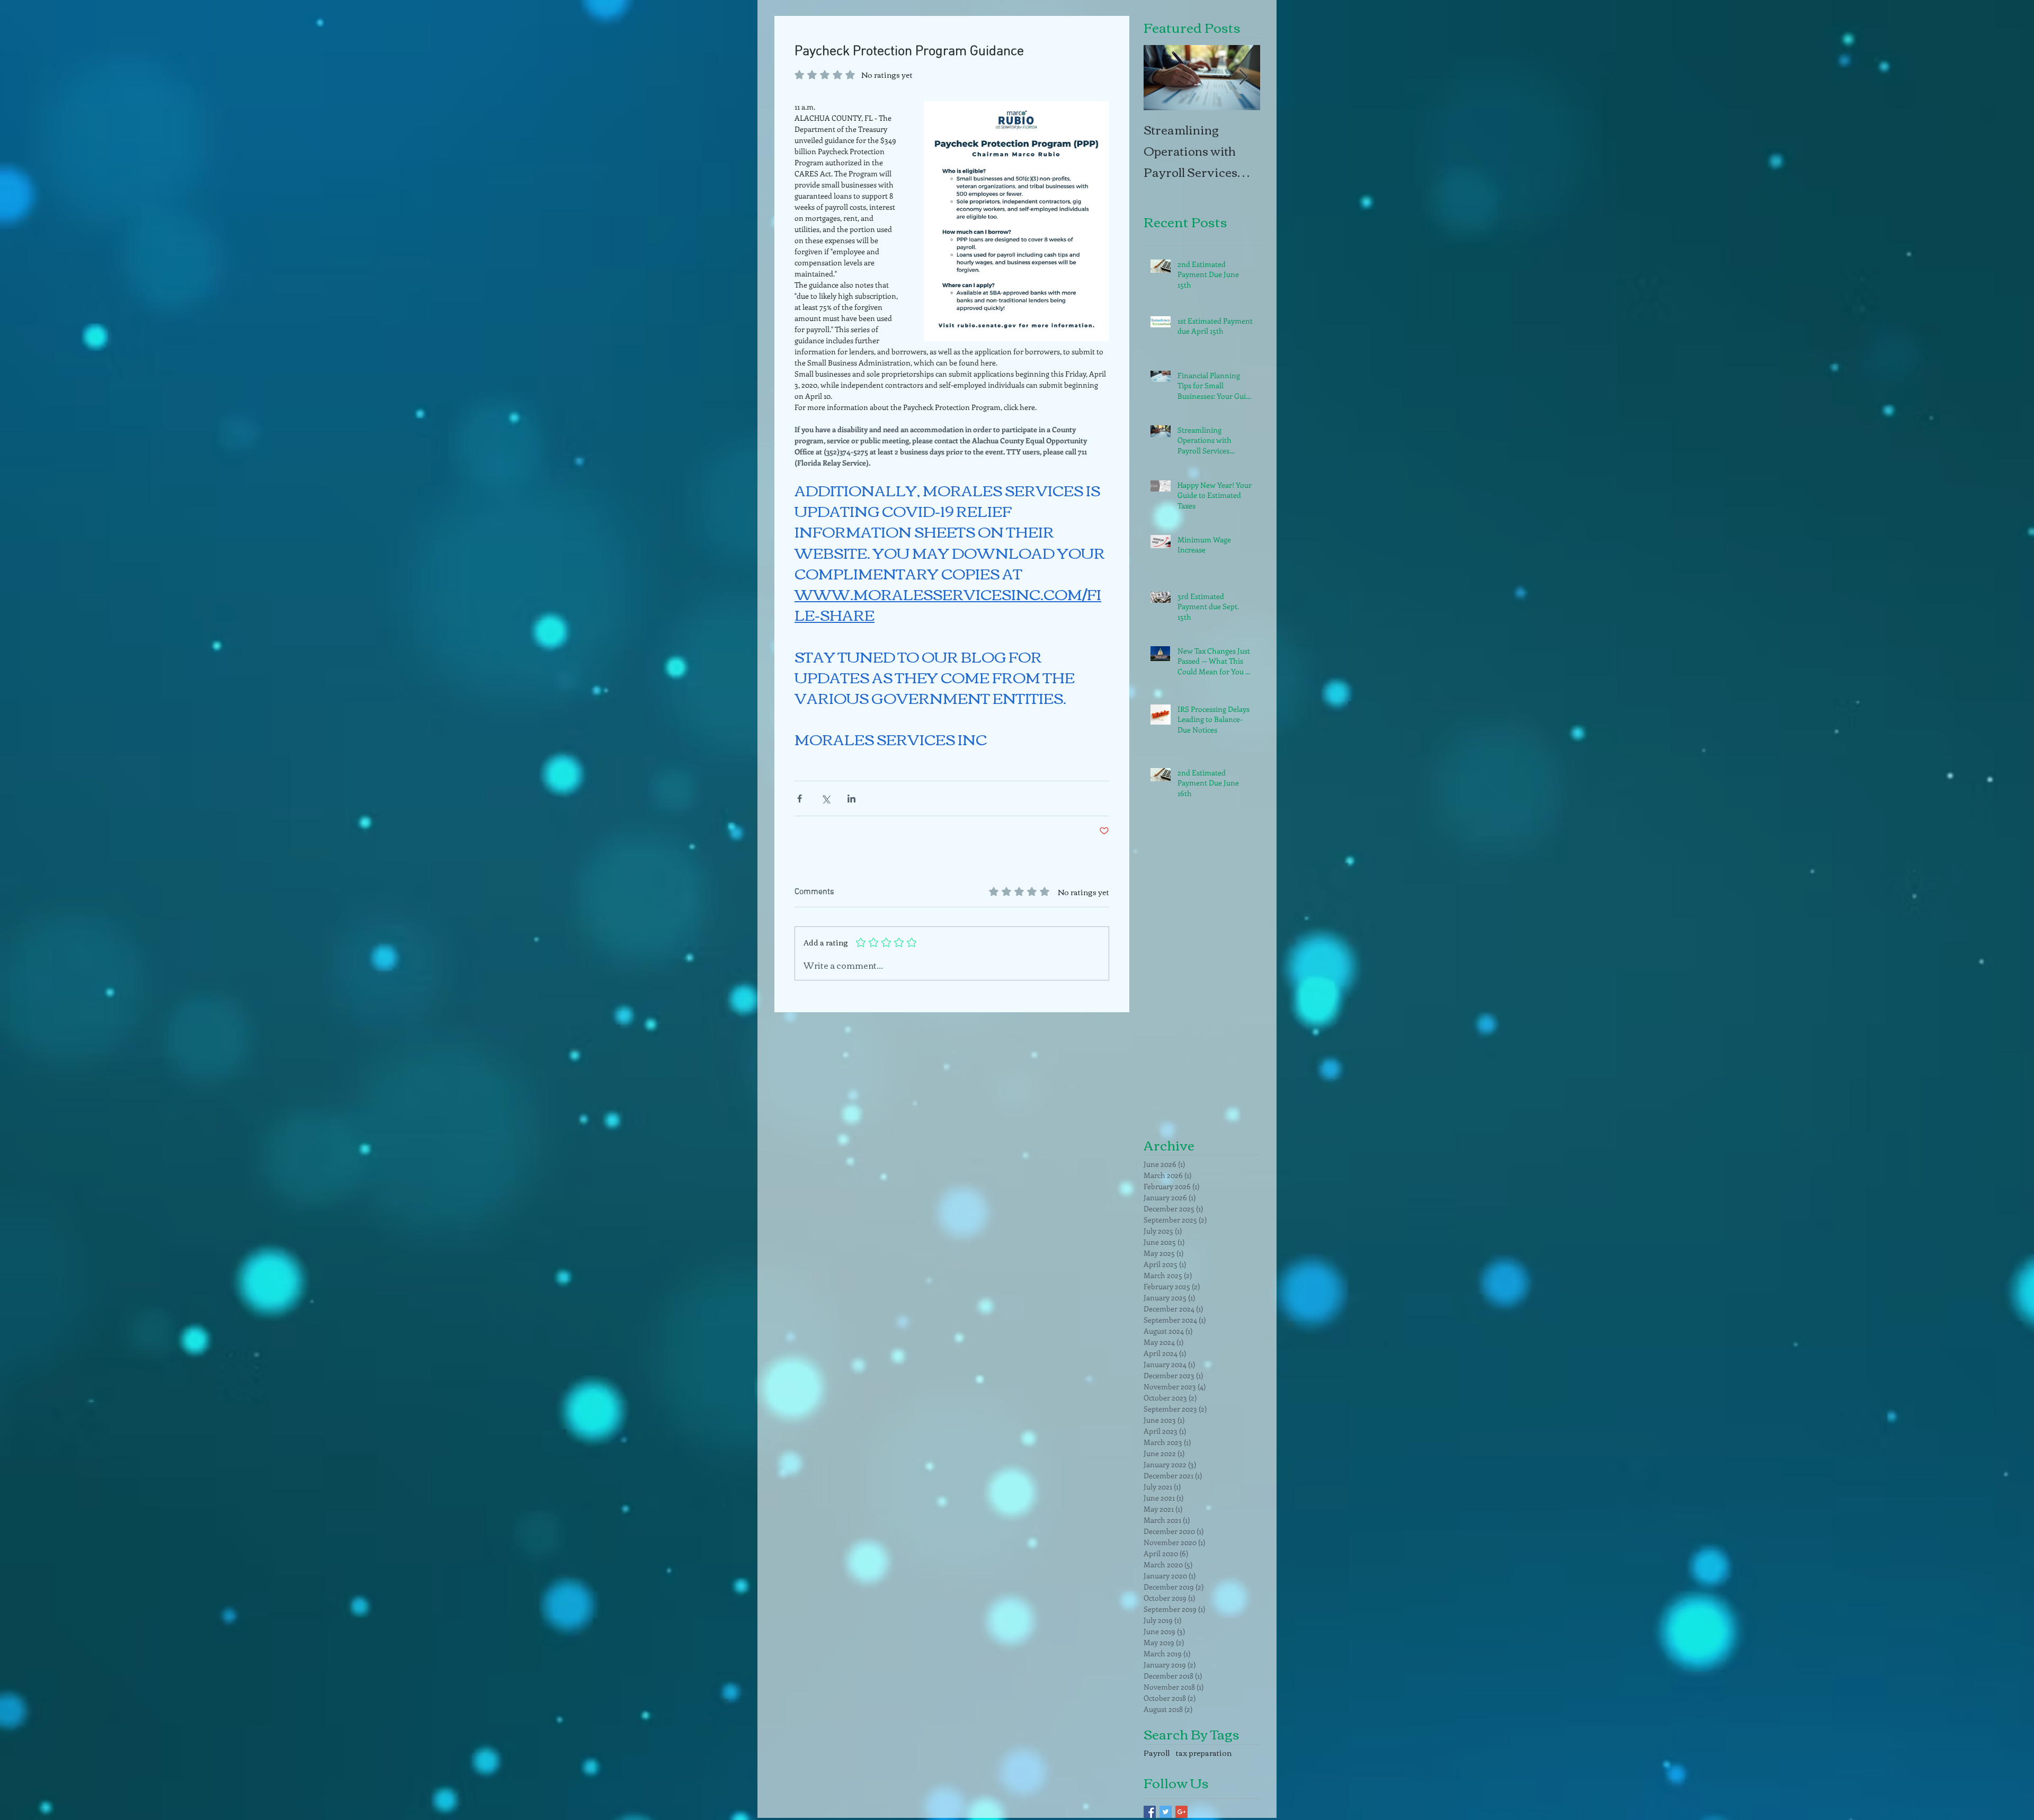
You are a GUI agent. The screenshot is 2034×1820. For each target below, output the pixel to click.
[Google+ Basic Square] (1181, 1812)
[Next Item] (1243, 78)
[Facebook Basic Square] (1150, 1812)
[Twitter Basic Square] (1166, 1812)
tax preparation (1204, 1753)
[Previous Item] (1161, 78)
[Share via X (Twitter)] (826, 799)
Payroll (1157, 1753)
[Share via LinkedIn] (851, 799)
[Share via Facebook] (800, 799)
